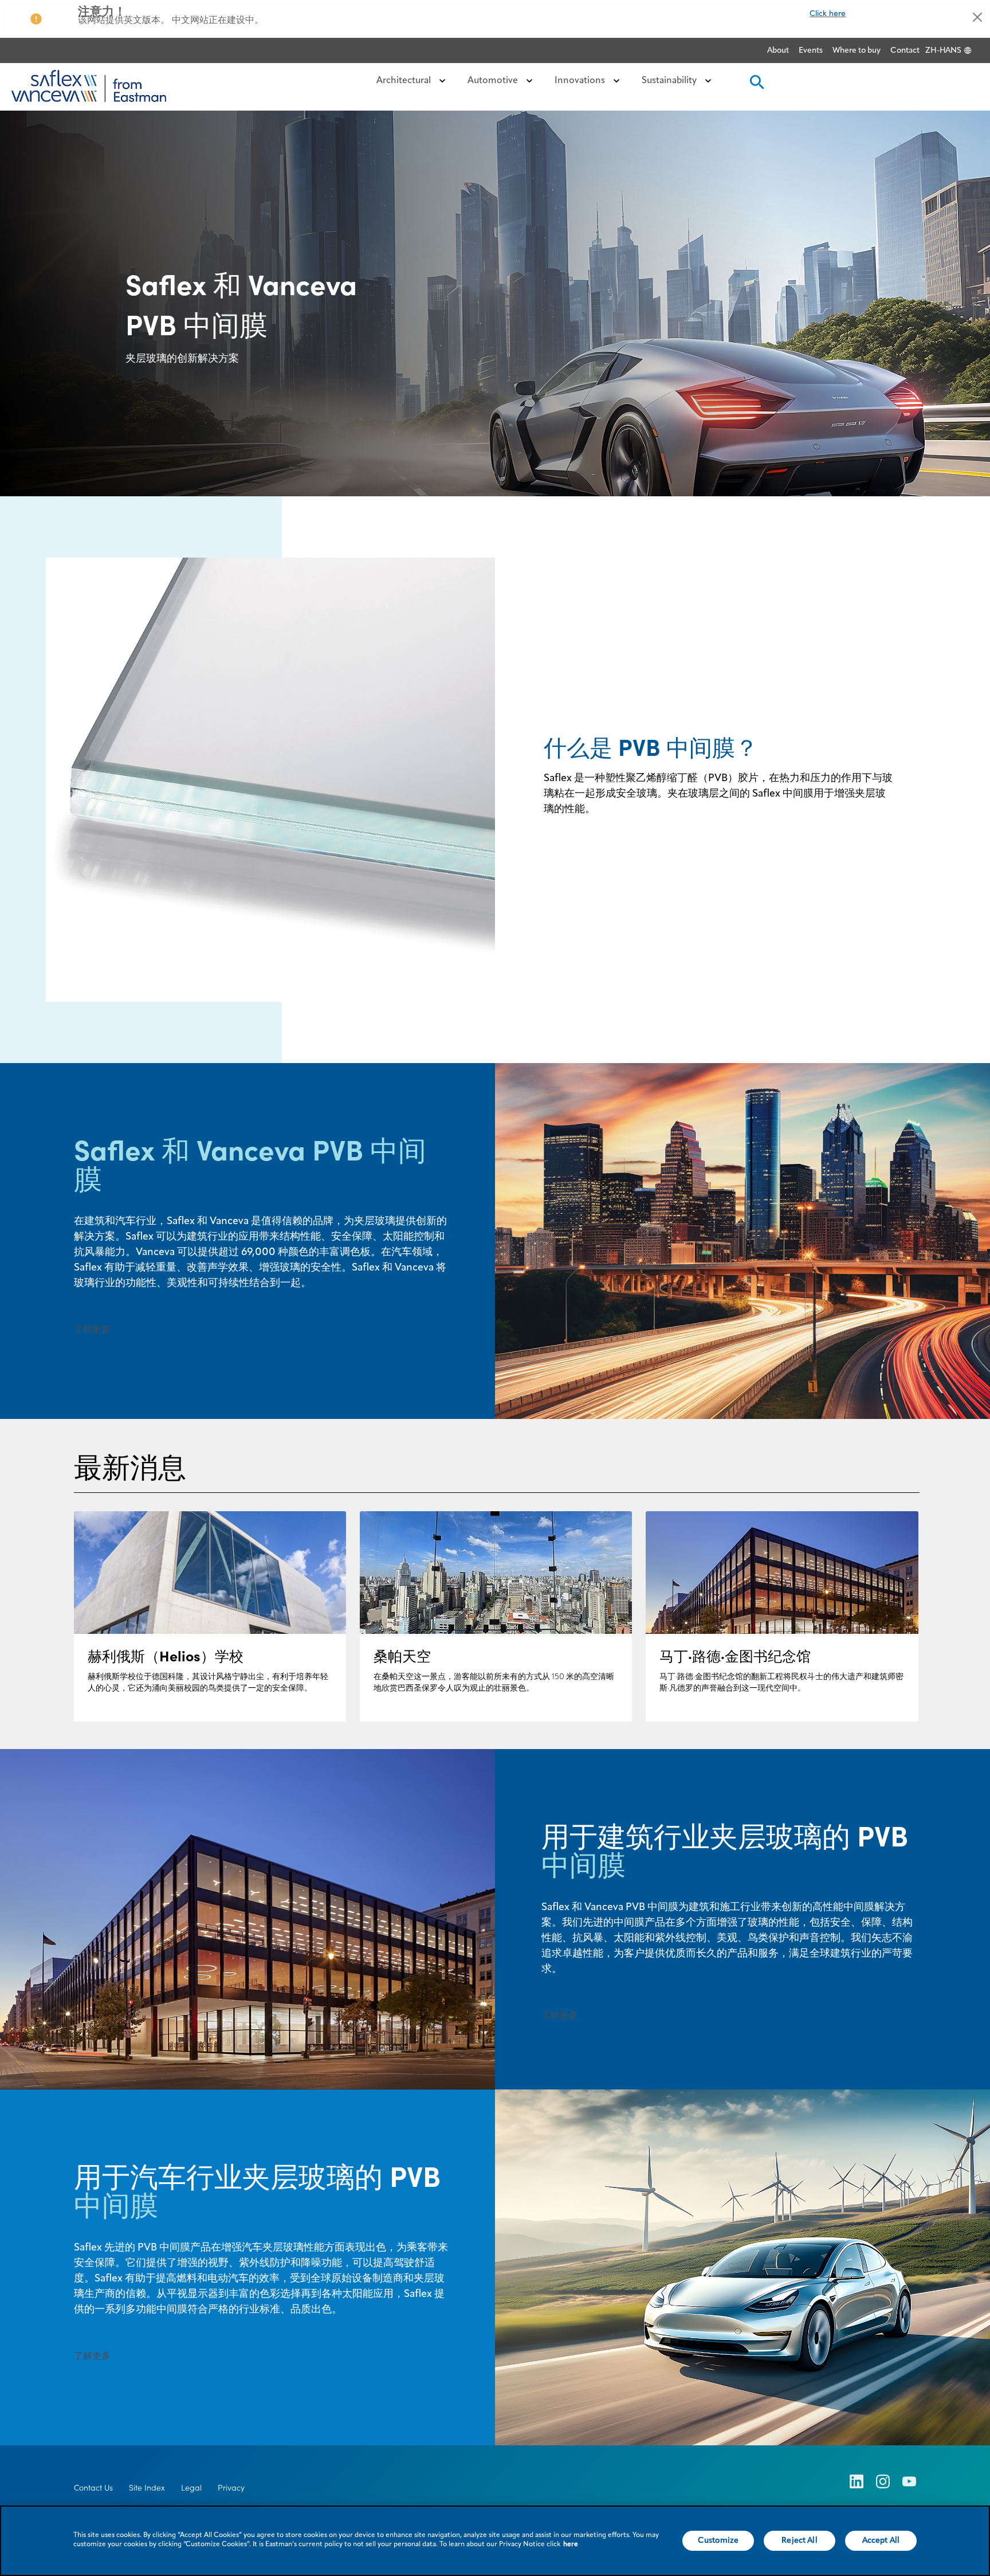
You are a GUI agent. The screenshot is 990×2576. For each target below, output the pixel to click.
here (571, 2544)
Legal (191, 2488)
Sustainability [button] (670, 81)
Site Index (147, 2488)
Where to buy (857, 50)
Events (811, 50)
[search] (756, 86)
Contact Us (93, 2488)
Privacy (231, 2488)
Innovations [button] (581, 81)
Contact (905, 50)
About (778, 50)
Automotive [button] (494, 81)
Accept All (881, 2540)
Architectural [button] (405, 81)
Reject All (799, 2540)
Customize (718, 2540)
